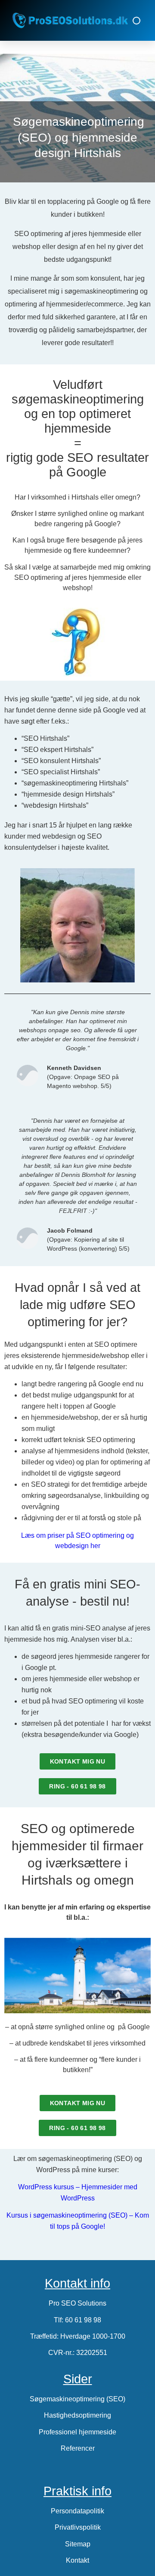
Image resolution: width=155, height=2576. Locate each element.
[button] (136, 21)
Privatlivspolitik (78, 2527)
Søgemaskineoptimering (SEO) (77, 2399)
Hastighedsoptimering (77, 2415)
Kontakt (77, 2560)
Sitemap (78, 2544)
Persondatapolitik (77, 2511)
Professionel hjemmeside (77, 2432)
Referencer (78, 2448)
